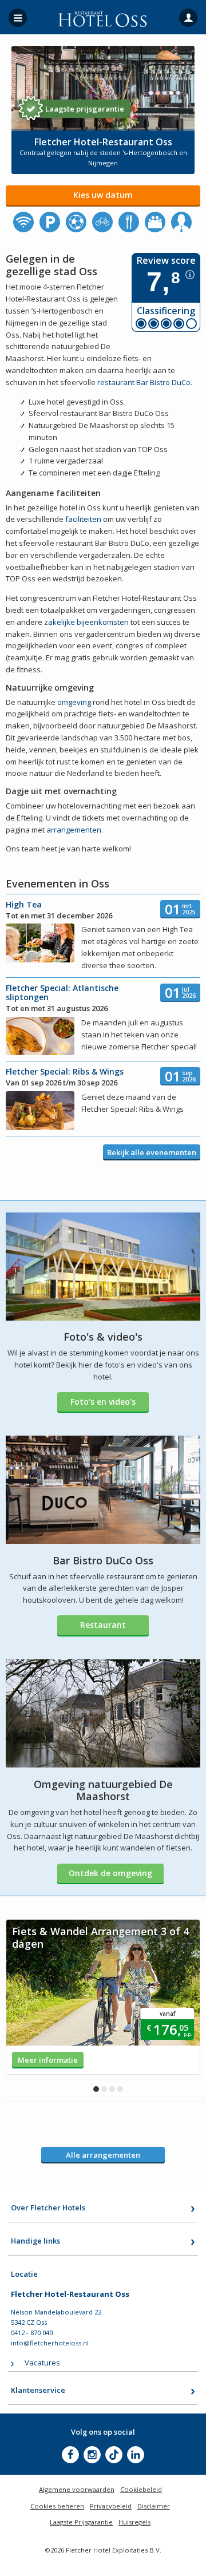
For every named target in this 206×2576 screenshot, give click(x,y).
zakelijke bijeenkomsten (86, 622)
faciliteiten (83, 519)
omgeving (74, 702)
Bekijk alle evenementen (152, 1152)
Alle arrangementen (103, 2155)
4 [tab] (120, 2089)
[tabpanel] (103, 1997)
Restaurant (103, 1625)
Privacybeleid (111, 2506)
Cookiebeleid (141, 2489)
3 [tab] (112, 2089)
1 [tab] (96, 2089)
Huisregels (134, 2522)
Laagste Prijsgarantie (81, 2522)
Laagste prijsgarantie (85, 109)
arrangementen (74, 830)
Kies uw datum (103, 195)
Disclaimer (154, 2506)
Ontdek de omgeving (110, 1873)
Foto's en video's (103, 1402)
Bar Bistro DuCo (163, 382)
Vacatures (42, 2363)
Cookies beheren (57, 2506)
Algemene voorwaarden (77, 2489)
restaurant (116, 382)
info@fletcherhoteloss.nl (50, 2343)
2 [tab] (104, 2089)
